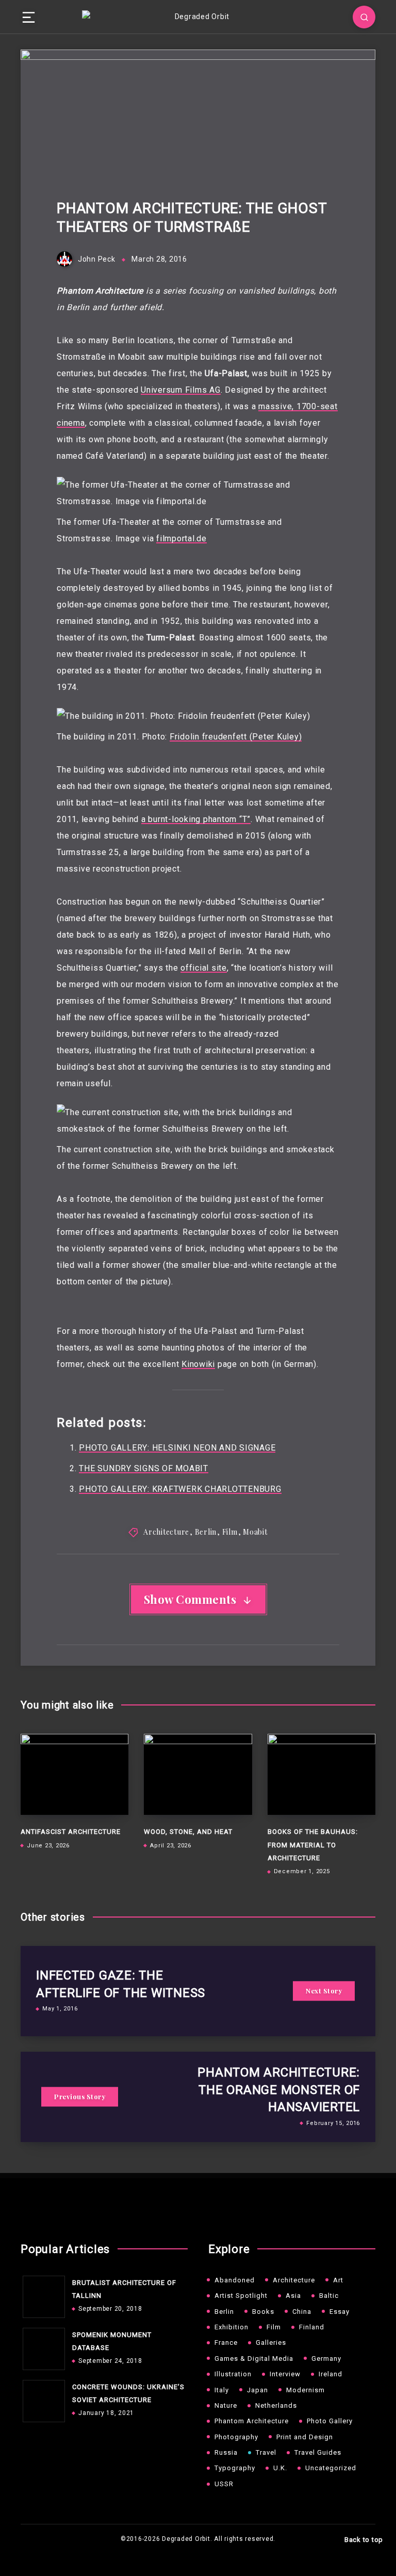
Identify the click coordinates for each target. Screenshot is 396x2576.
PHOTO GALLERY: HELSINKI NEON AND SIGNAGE (177, 1448)
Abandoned (235, 2280)
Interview (285, 2374)
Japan (258, 2390)
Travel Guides (318, 2452)
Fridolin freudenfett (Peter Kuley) (236, 737)
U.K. (280, 2468)
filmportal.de (181, 538)
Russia (226, 2452)
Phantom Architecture (252, 2421)
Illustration (233, 2374)
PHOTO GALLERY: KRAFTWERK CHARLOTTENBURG (180, 1489)
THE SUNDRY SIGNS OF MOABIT (144, 1468)
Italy (222, 2390)
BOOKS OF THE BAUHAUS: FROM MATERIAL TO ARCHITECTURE (313, 1845)
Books (263, 2312)
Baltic (329, 2296)
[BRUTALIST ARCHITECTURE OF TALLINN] (41, 2294)
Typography (235, 2468)
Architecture (166, 1532)
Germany (326, 2358)
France (226, 2342)
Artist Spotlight (241, 2296)
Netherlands (276, 2405)
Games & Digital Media (254, 2358)
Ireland (331, 2374)
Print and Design (305, 2437)
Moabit (255, 1532)
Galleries (271, 2342)
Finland (312, 2327)
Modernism (306, 2390)
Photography (236, 2437)
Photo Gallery (330, 2421)
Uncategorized (331, 2468)
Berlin (206, 1532)
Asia (293, 2296)
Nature (226, 2405)
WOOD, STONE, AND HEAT (188, 1832)
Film (230, 1532)
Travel (266, 2452)
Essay (340, 2312)
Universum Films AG (181, 390)
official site (204, 968)
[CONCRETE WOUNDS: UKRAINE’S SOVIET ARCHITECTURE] (41, 2398)
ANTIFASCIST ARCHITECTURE (71, 1832)
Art (338, 2280)
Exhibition (232, 2327)
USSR (224, 2484)
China (302, 2312)
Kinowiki (198, 1364)
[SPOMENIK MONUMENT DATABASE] (41, 2346)
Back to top (364, 2540)
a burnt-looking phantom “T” (196, 819)
